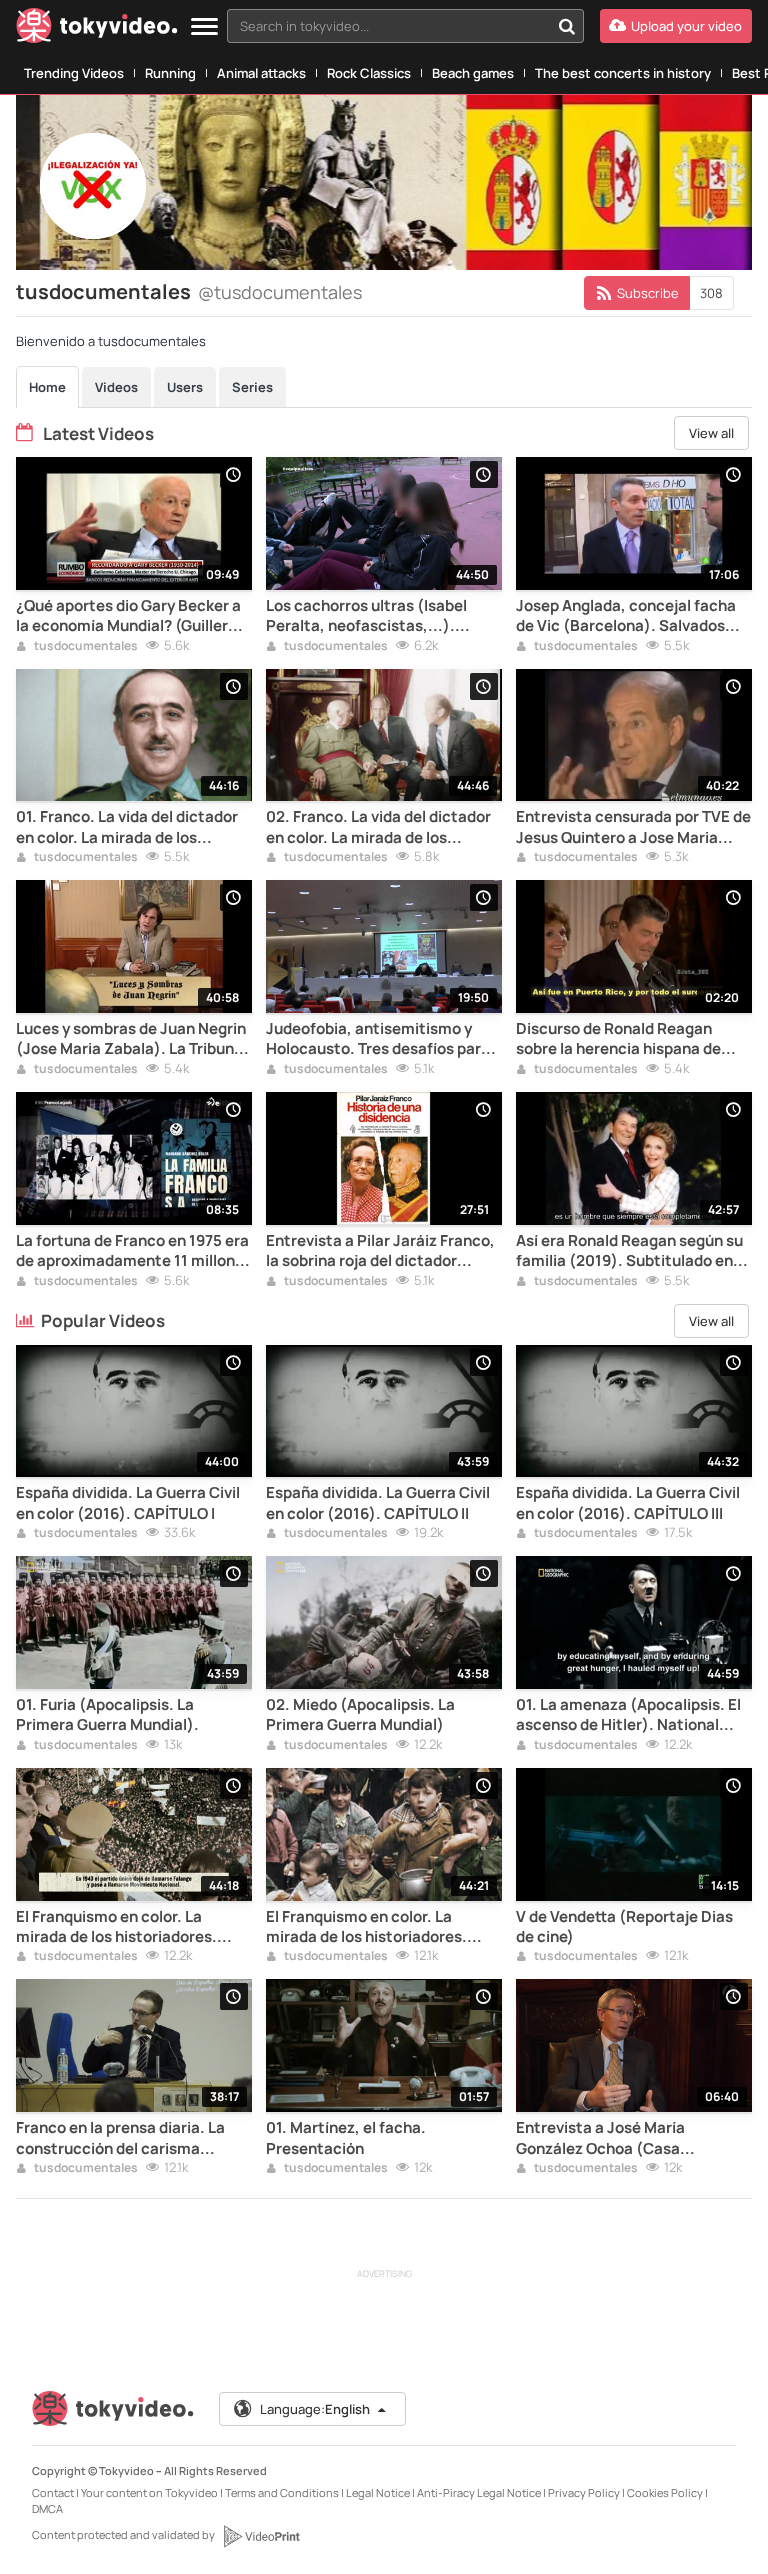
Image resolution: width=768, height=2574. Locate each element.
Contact (53, 2492)
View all (711, 433)
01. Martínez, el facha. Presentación (346, 2138)
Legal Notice (378, 2492)
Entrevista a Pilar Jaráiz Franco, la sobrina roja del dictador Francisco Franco (380, 1251)
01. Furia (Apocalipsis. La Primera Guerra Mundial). (107, 1715)
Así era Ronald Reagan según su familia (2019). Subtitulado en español (629, 1251)
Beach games (473, 73)
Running (170, 73)
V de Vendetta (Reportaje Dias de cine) (624, 1927)
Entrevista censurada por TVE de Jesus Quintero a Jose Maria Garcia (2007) (633, 827)
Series (252, 387)
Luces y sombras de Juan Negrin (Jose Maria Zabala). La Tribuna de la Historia (131, 1039)
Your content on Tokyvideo (149, 2492)
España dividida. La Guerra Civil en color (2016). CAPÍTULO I (128, 1503)
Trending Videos (74, 73)
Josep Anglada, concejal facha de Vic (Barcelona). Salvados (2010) (626, 616)
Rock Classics (369, 73)
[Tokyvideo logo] (97, 29)
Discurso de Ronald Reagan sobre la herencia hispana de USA (618, 1039)
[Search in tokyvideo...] (567, 26)
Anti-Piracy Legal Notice (479, 2492)
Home (47, 387)
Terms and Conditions (282, 2492)
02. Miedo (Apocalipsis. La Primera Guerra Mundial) (360, 1715)
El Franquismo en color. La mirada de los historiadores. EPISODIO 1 (116, 1927)
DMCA (47, 2508)
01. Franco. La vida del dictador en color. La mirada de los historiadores (127, 827)
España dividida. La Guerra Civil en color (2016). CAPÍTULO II (378, 1503)
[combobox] (405, 26)
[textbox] (388, 26)
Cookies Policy (665, 2492)
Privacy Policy (584, 2492)
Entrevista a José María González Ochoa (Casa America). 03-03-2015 (600, 2138)
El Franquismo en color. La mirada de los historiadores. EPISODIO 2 (366, 1927)
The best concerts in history (623, 73)
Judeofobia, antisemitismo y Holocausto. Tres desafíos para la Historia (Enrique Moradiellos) (382, 1039)
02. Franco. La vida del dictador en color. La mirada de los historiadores (378, 827)
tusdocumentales (85, 647)
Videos (116, 387)
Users (185, 387)
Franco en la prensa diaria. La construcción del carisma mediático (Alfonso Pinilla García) (120, 2138)
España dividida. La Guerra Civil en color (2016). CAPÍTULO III (628, 1503)
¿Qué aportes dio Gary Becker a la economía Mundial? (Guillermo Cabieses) (133, 616)
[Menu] (204, 27)
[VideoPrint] (261, 2536)
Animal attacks (261, 73)
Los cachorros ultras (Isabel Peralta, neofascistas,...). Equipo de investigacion (366, 616)
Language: (315, 2409)
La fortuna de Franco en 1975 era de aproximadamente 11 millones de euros (134, 1251)
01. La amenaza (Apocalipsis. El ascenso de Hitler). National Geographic (628, 1715)
